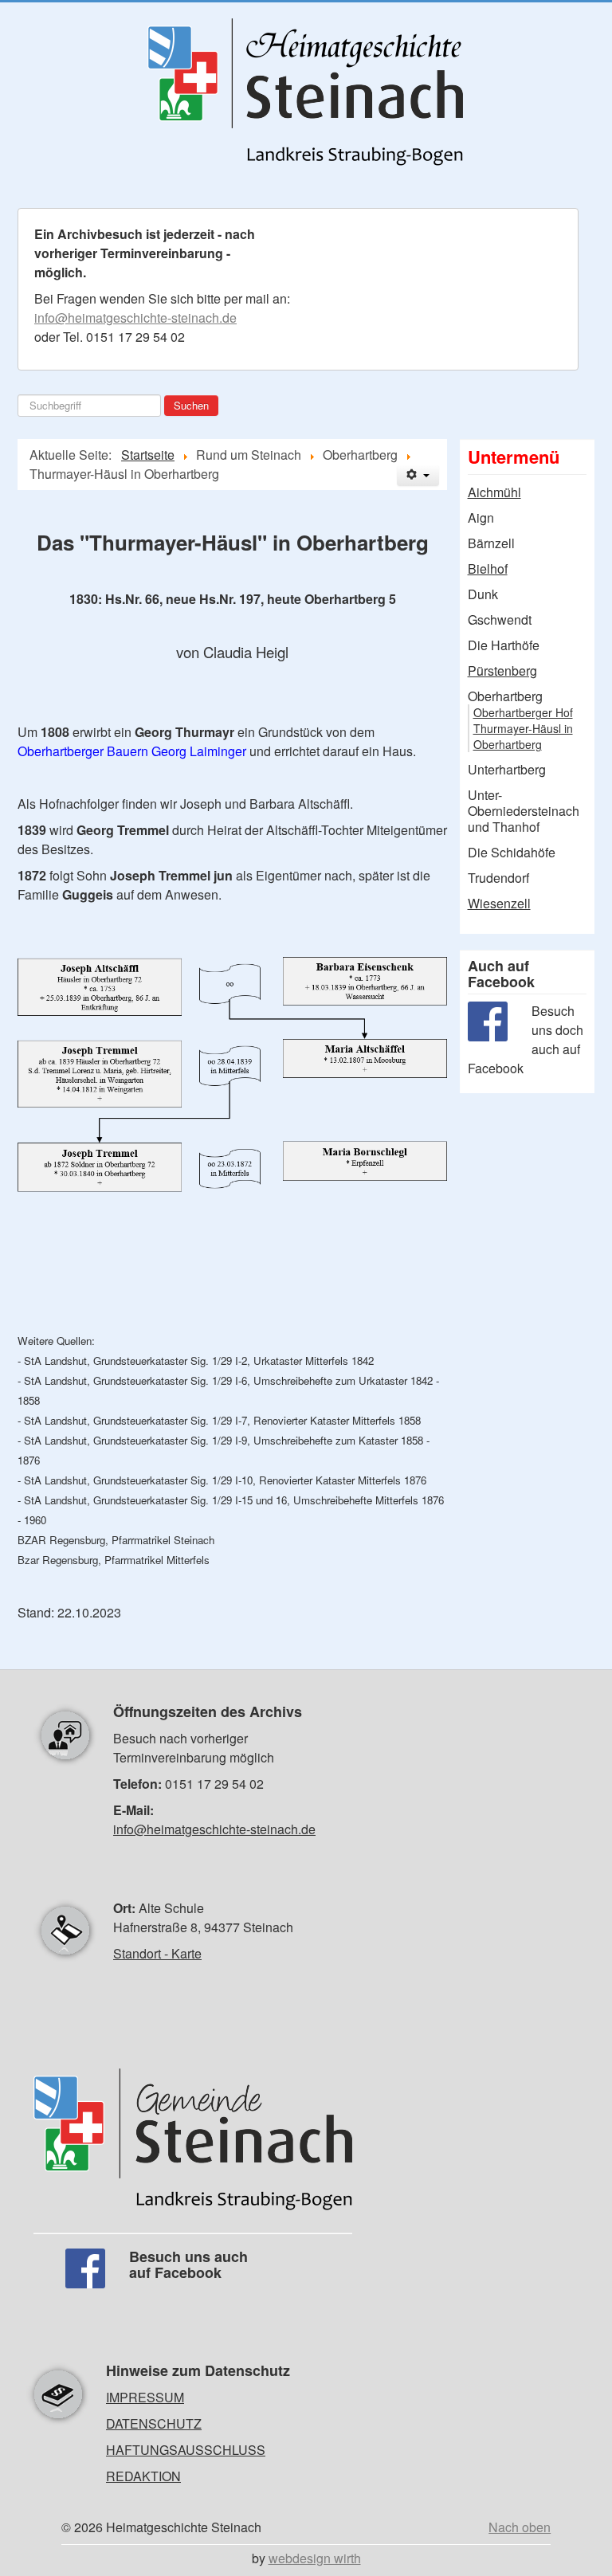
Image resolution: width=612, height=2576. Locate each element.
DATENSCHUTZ (154, 2423)
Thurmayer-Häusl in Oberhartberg (523, 736)
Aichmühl (494, 492)
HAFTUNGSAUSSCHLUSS (186, 2450)
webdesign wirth (315, 2558)
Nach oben (520, 2527)
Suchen (191, 405)
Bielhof (488, 569)
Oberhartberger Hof (523, 712)
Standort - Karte (157, 1953)
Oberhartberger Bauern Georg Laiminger (132, 751)
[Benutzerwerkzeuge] (418, 475)
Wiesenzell (499, 904)
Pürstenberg (502, 671)
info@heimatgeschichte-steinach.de (135, 318)
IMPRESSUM (145, 2397)
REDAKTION (143, 2476)
